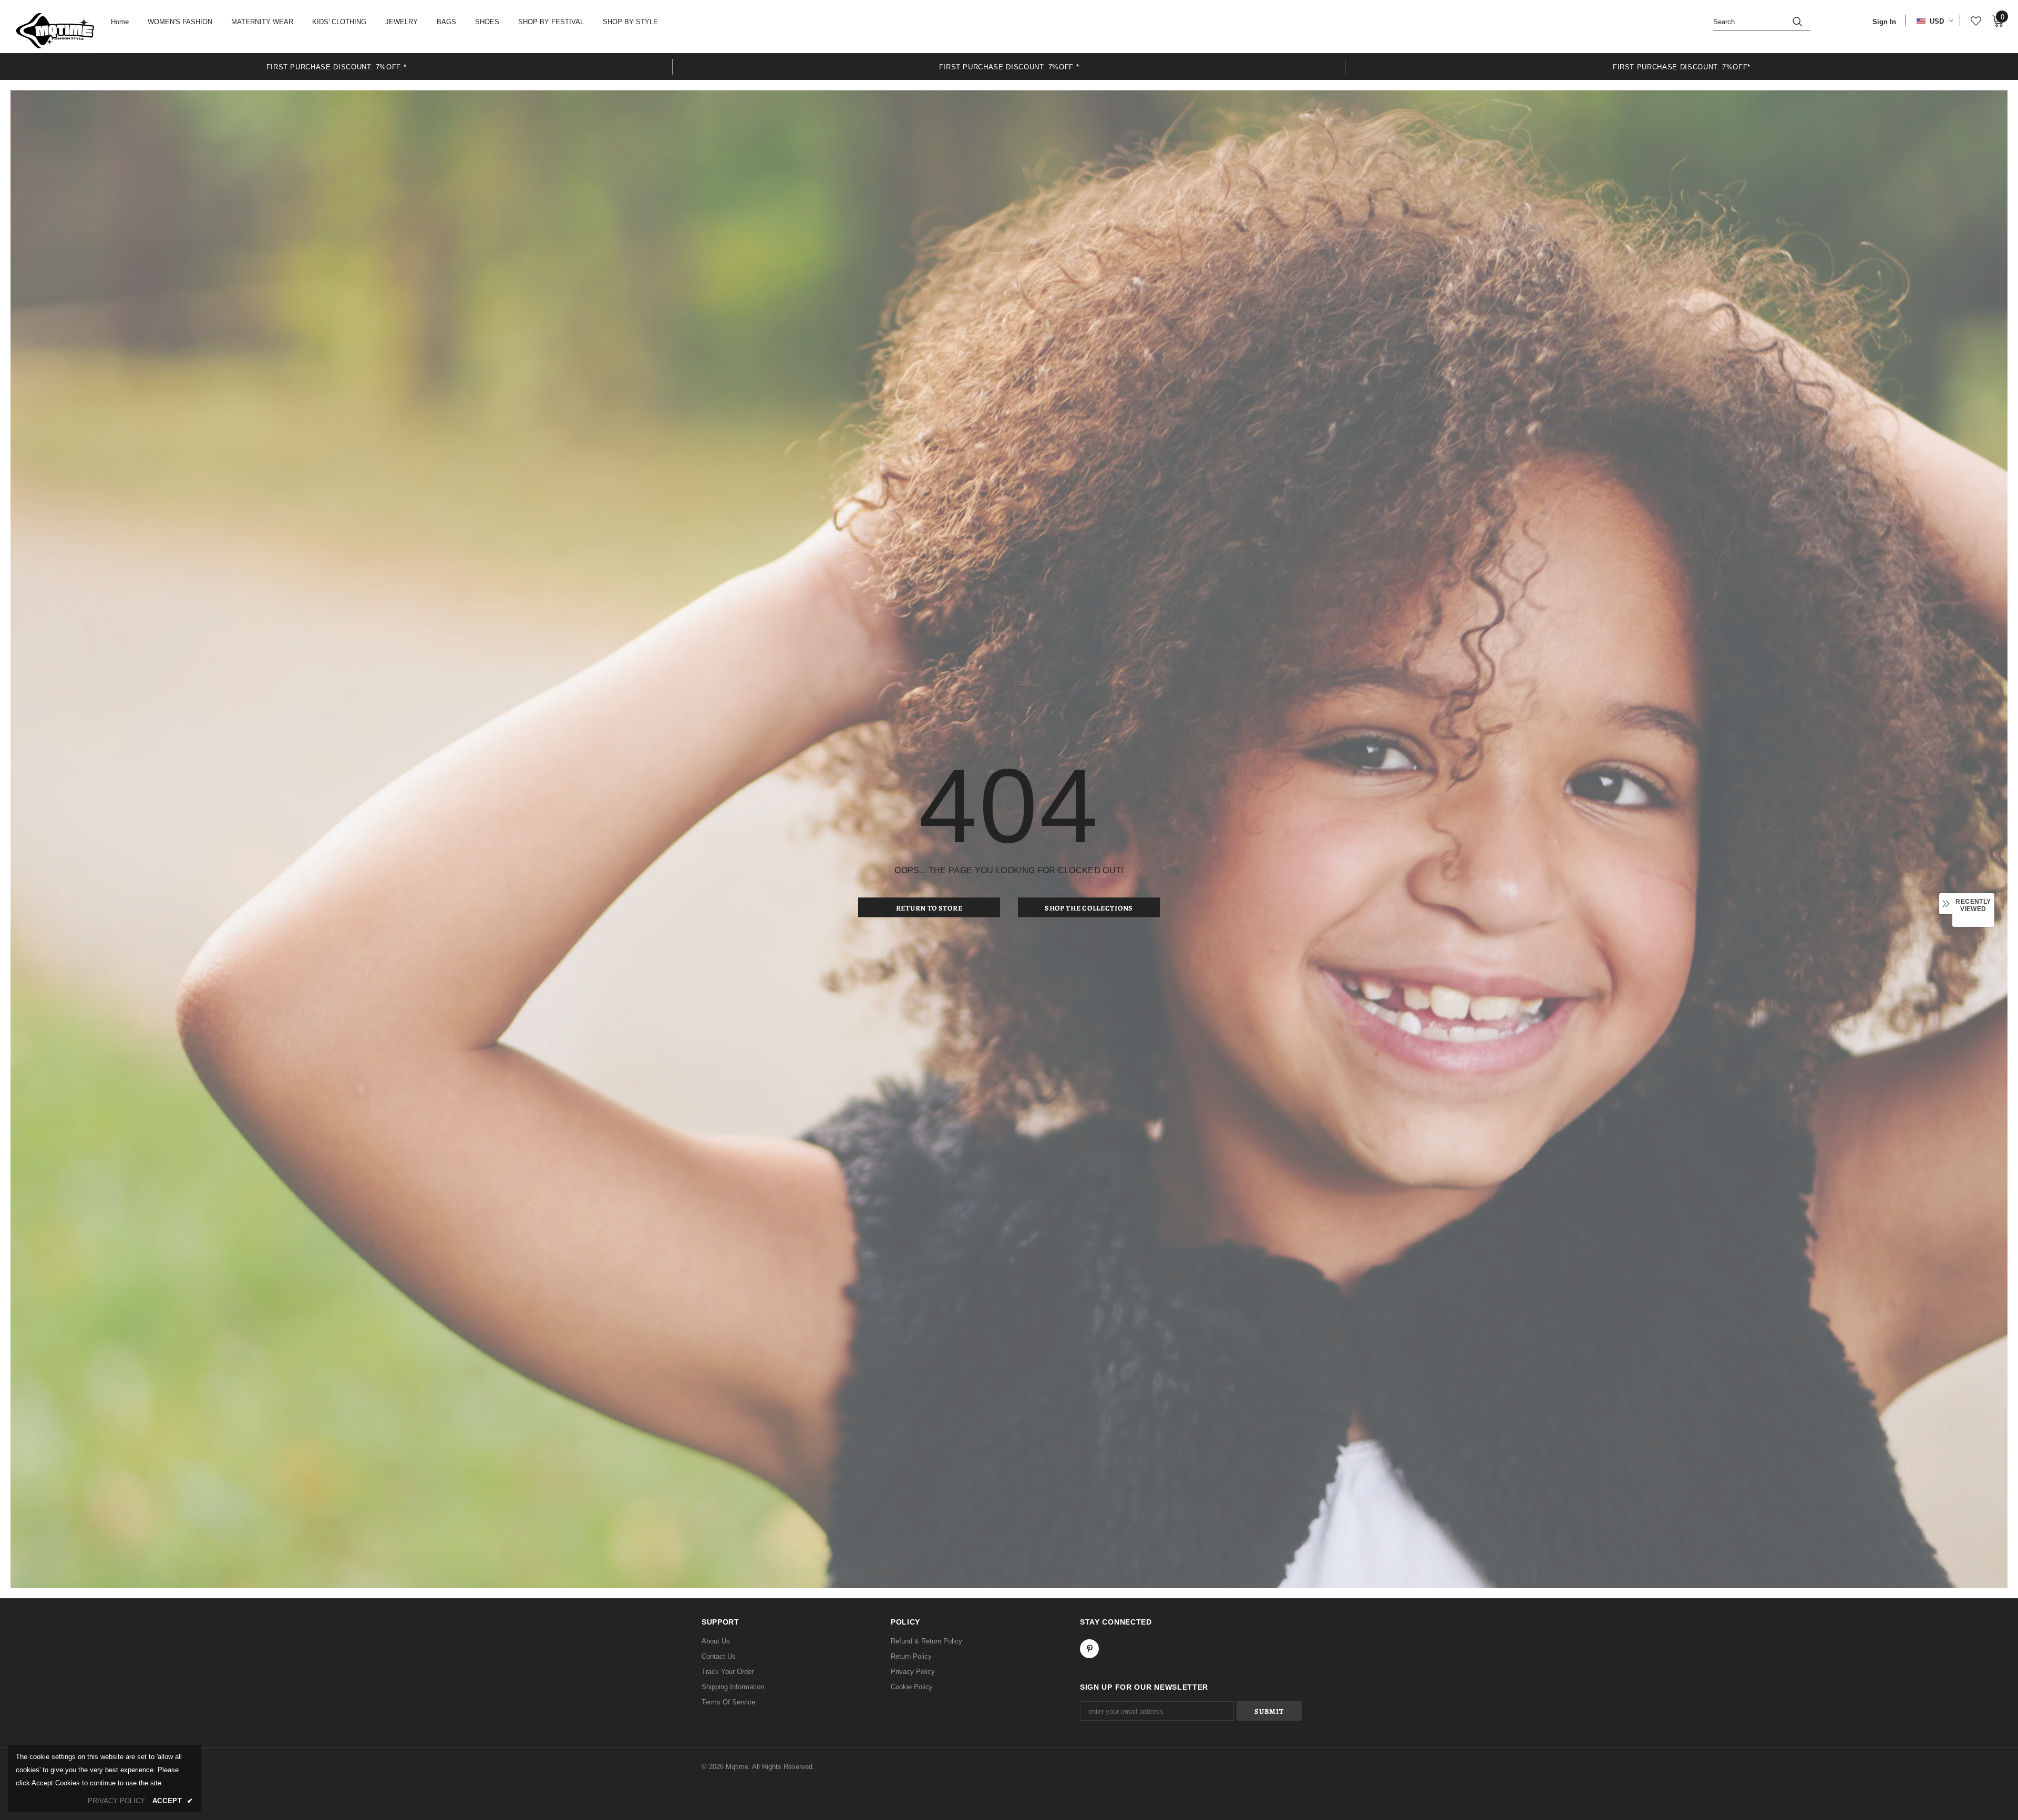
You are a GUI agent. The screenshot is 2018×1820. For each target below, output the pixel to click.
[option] (336, 66)
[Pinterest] (1089, 1649)
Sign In (1884, 22)
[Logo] (55, 30)
